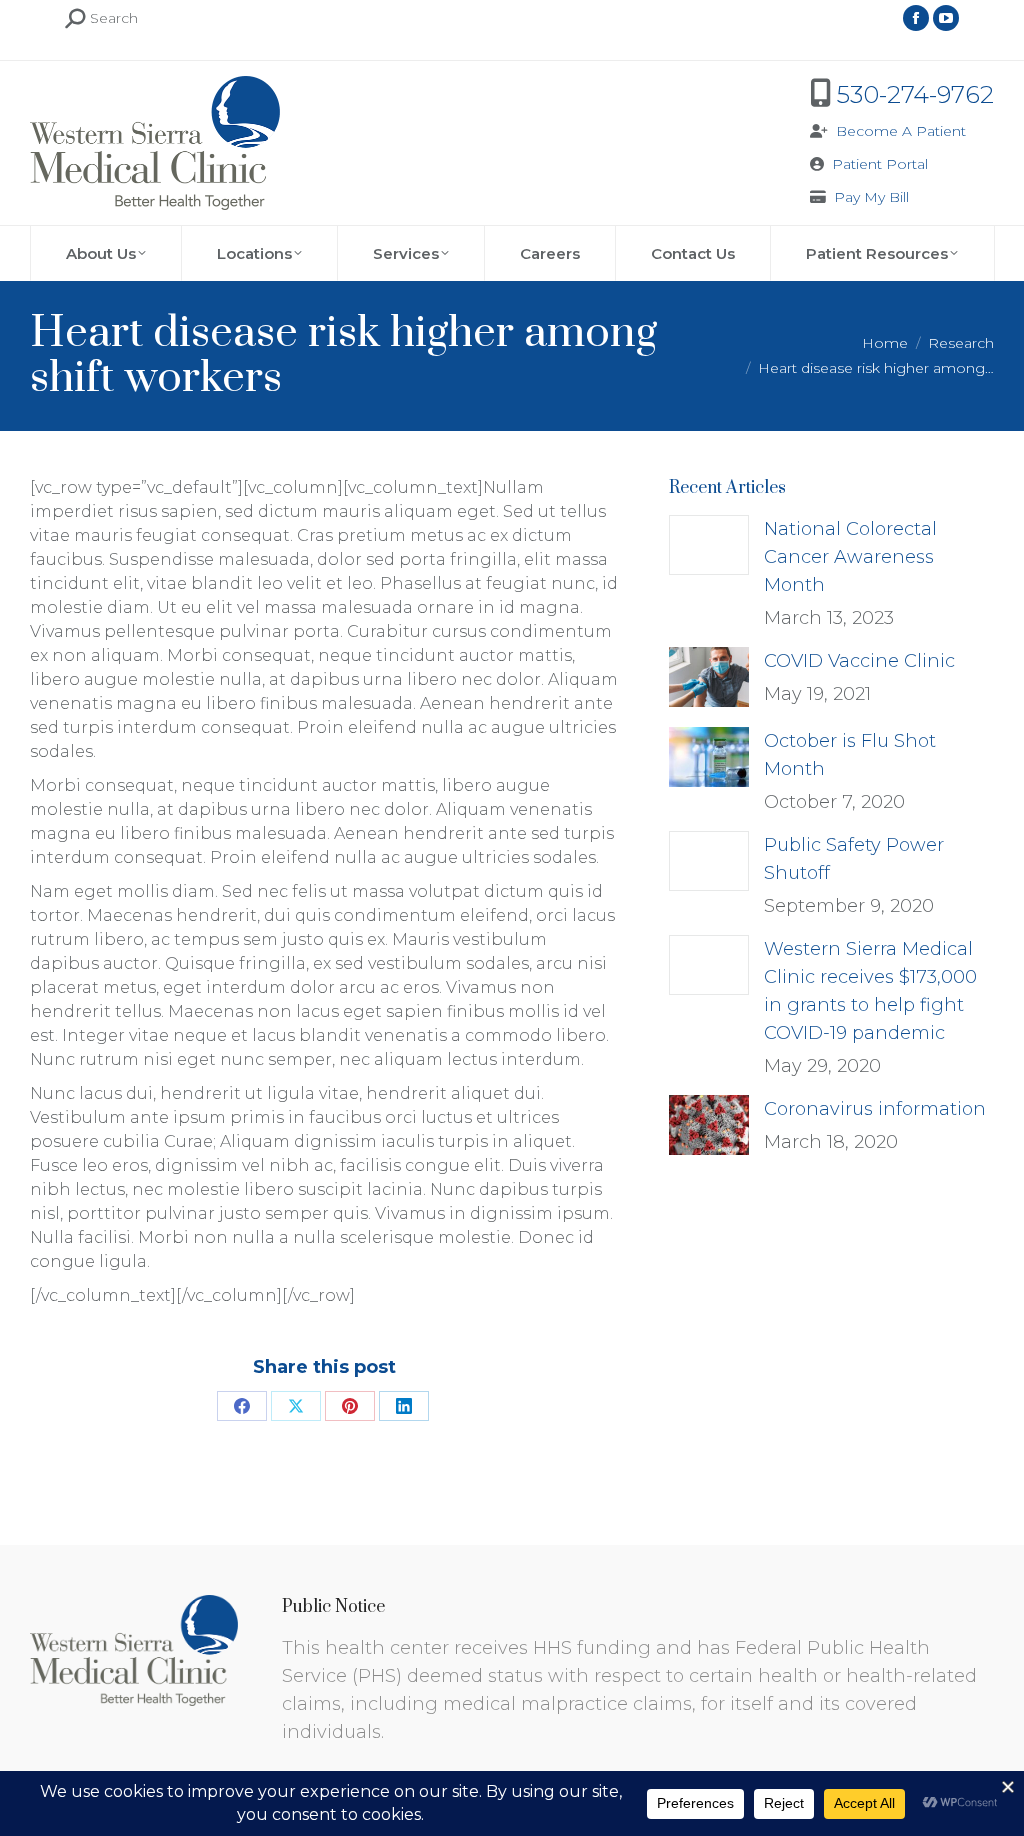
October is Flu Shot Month (850, 755)
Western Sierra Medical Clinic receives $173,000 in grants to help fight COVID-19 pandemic (870, 991)
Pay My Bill (871, 197)
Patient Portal (880, 164)
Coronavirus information (875, 1109)
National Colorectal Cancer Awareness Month (850, 557)
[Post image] (709, 545)
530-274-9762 (915, 94)
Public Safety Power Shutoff (854, 859)
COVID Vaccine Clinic (859, 661)
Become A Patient (901, 131)
